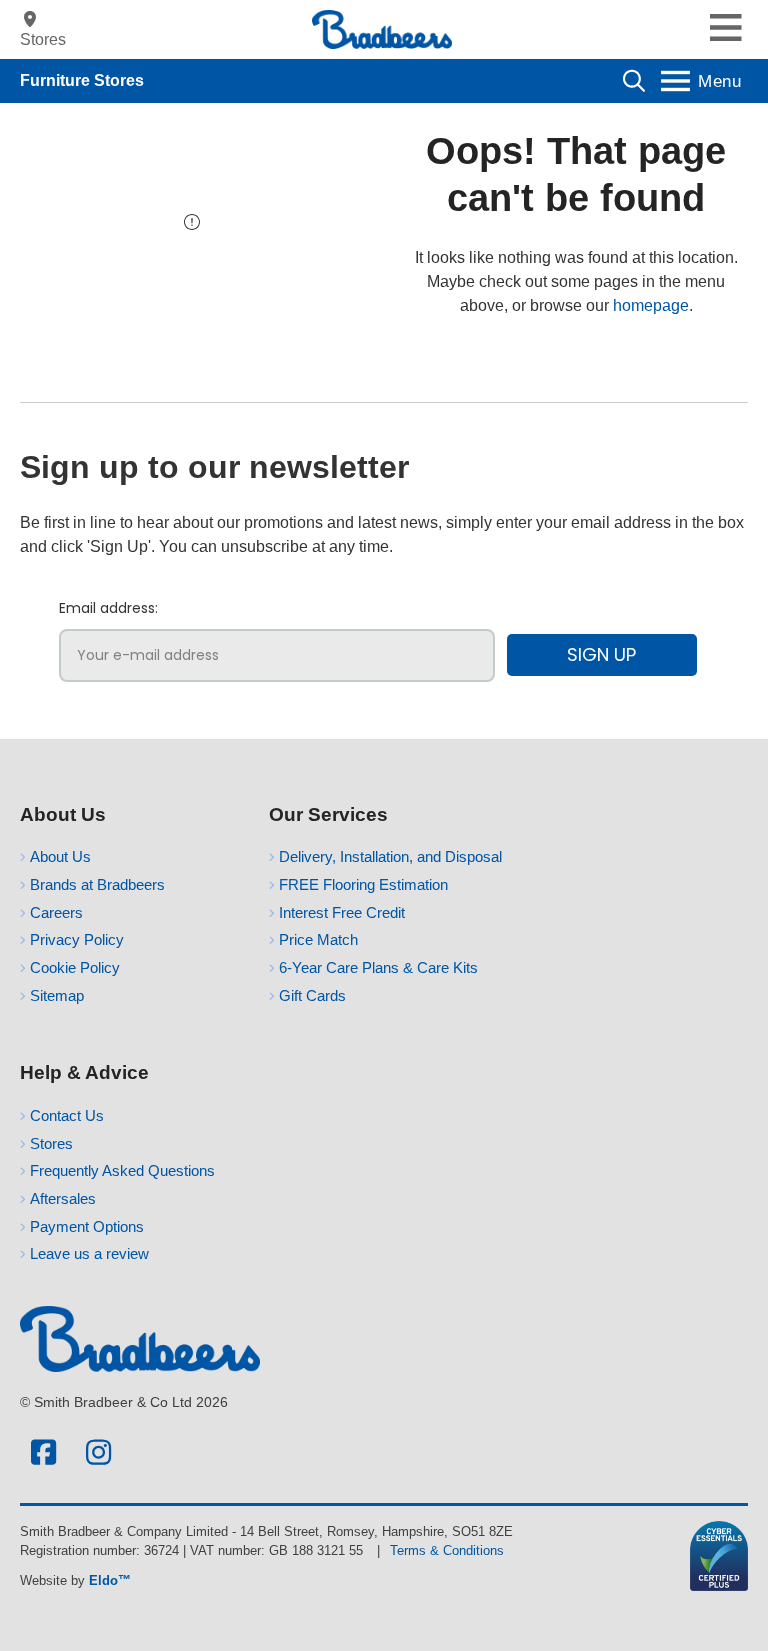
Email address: (108, 608)
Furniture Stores (82, 80)
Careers (56, 912)
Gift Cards (312, 995)
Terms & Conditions (447, 1550)
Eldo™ (110, 1580)
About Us (60, 856)
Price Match (318, 939)
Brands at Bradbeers (97, 884)
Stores (51, 1143)
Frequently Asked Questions (122, 1170)
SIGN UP (601, 654)
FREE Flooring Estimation (363, 884)
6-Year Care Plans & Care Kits (378, 967)
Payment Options (87, 1226)
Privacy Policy (77, 939)
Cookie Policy (75, 967)
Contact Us (67, 1115)
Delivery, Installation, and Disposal (390, 856)
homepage (651, 305)
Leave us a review (89, 1253)
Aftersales (63, 1198)
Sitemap (57, 995)
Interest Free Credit (342, 912)
